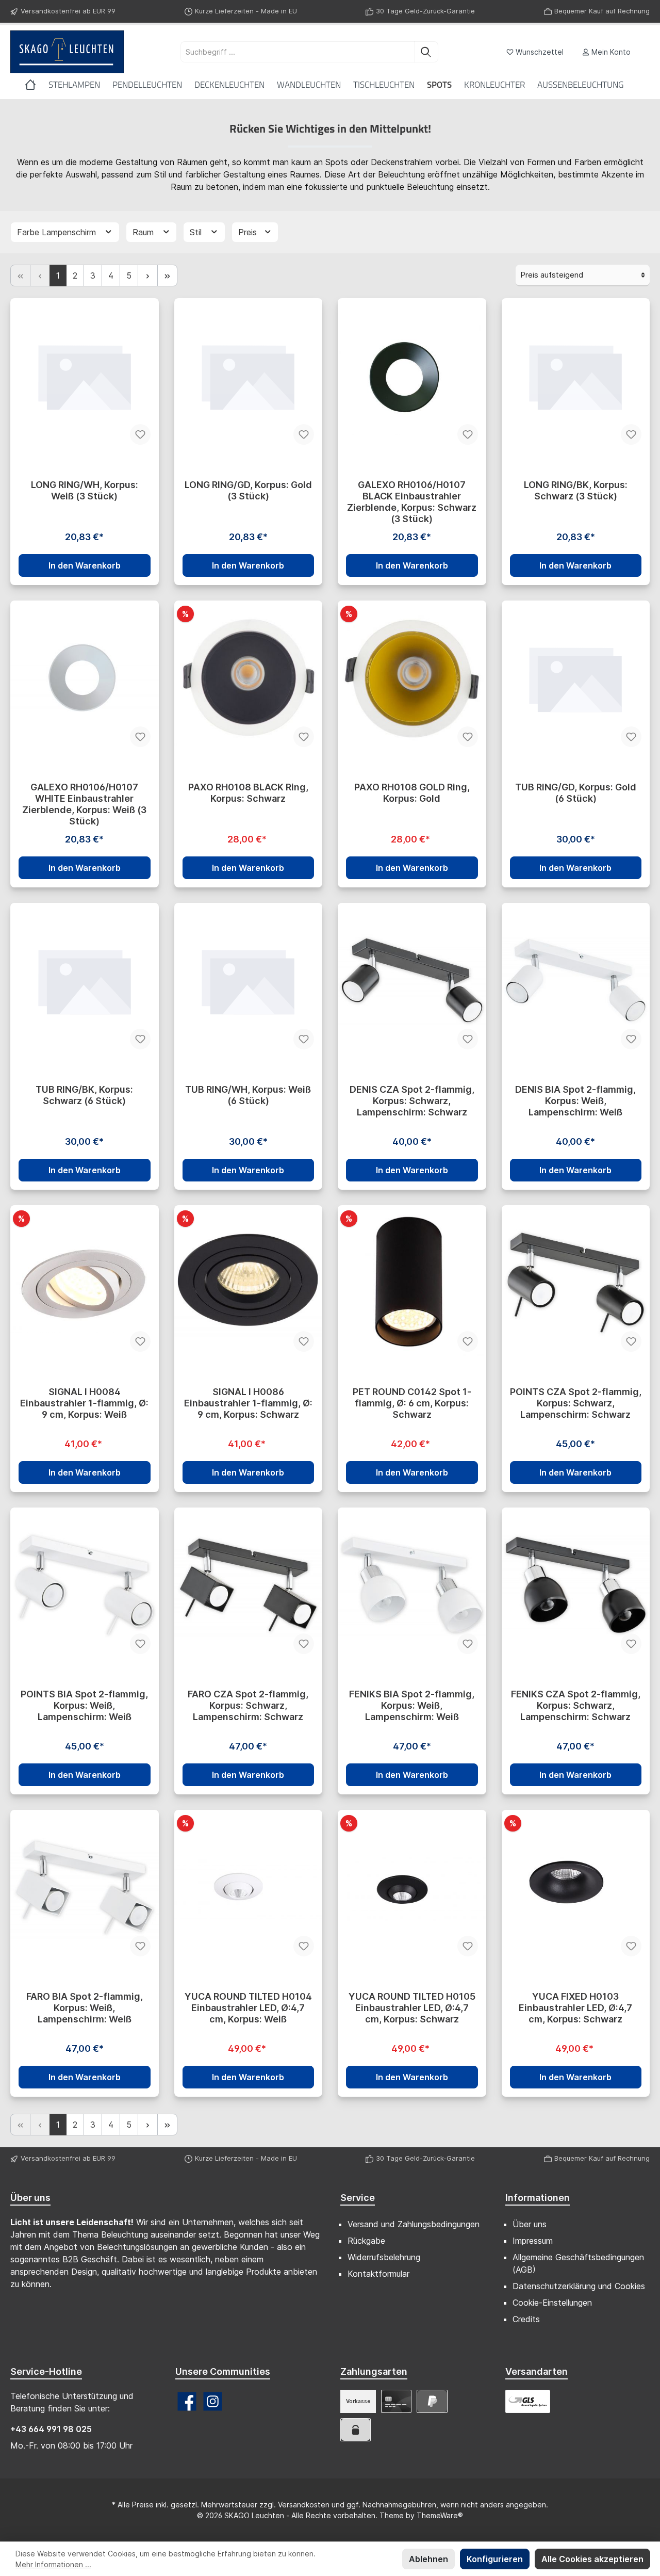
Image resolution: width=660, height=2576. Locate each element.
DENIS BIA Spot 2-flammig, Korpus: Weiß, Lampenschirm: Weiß (575, 1101)
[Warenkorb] (646, 48)
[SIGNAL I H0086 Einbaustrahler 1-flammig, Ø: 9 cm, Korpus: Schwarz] (249, 1283)
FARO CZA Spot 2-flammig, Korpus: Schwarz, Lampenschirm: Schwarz (248, 1705)
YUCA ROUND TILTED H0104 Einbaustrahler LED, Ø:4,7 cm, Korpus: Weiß (248, 2008)
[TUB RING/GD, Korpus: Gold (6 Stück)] (576, 678)
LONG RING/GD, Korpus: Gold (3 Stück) (248, 490)
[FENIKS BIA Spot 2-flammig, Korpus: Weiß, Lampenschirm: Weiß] (412, 1585)
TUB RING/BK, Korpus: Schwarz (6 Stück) (84, 1095)
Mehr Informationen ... (53, 2564)
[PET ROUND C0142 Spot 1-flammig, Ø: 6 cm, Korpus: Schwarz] (412, 1283)
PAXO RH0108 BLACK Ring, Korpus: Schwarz (248, 793)
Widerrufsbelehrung (384, 2257)
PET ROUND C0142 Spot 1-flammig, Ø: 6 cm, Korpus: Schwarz (412, 1403)
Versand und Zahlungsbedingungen (414, 2224)
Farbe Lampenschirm (58, 232)
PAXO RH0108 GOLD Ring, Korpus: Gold (412, 793)
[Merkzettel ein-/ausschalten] (140, 434)
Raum (144, 232)
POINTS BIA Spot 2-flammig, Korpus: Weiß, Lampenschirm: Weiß (84, 1705)
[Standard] (528, 2401)
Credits (526, 2319)
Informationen (538, 2198)
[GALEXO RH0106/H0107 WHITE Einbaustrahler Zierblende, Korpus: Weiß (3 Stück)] (85, 678)
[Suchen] (426, 52)
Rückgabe (366, 2241)
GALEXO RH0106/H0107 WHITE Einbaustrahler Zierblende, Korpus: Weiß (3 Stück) (84, 804)
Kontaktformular (378, 2274)
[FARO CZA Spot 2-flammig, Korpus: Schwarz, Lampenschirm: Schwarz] (249, 1585)
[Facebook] (187, 2401)
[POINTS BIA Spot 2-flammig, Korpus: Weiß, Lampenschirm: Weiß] (85, 1585)
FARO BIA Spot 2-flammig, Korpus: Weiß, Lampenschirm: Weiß (85, 2008)
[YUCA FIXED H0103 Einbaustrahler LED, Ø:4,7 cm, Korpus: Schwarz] (576, 1887)
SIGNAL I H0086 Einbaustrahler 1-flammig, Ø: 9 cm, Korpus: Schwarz (248, 1403)
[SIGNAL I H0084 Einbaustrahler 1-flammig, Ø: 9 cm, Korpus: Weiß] (85, 1283)
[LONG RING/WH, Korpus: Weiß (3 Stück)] (85, 376)
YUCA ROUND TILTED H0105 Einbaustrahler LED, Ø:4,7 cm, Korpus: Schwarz (412, 2008)
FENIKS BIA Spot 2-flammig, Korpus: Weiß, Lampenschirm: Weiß (412, 1705)
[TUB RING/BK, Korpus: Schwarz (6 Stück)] (85, 980)
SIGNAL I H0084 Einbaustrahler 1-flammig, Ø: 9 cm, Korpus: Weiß (84, 1403)
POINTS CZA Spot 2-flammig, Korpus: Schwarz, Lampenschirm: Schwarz (576, 1403)
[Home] (37, 85)
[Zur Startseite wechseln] (67, 52)
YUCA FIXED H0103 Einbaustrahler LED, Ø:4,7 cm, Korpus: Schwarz (575, 2008)
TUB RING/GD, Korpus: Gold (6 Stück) (576, 793)
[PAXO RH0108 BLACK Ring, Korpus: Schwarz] (249, 678)
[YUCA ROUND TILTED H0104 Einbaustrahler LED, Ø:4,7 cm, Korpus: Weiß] (249, 1887)
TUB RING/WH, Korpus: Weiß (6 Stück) (248, 1095)
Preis (249, 232)
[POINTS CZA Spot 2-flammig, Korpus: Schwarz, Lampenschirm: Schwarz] (576, 1283)
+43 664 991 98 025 (51, 2429)
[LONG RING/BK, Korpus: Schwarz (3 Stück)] (576, 376)
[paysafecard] (356, 2430)
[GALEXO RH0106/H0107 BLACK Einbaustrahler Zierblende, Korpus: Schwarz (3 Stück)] (412, 376)
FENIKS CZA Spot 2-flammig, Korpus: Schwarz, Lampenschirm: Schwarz (576, 1705)
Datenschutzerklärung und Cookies (579, 2286)
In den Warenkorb (85, 565)
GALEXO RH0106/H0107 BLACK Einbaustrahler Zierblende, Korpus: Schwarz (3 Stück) (412, 502)
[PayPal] (432, 2401)
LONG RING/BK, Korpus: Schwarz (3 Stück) (576, 490)
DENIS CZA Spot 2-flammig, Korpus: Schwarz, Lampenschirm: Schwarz (412, 1101)
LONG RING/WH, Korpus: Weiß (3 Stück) (85, 490)
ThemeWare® (440, 2515)
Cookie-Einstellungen (552, 2303)
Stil (197, 232)
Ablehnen (428, 2559)
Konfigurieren (495, 2559)
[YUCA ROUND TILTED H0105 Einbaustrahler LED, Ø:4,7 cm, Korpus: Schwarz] (412, 1887)
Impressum (533, 2241)
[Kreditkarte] (396, 2401)
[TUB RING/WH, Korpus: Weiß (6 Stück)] (249, 980)
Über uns (530, 2224)
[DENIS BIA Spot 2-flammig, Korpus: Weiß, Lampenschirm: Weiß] (576, 980)
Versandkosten (304, 2505)
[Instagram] (213, 2401)
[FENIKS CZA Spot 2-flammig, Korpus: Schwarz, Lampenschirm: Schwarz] (576, 1585)
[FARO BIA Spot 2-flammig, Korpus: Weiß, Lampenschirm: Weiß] (85, 1887)
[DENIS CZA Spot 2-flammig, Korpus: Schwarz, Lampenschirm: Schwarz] (412, 980)
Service (358, 2198)
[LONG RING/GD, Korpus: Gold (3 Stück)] (249, 376)
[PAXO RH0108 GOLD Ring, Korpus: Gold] (412, 678)
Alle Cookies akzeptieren (592, 2559)
